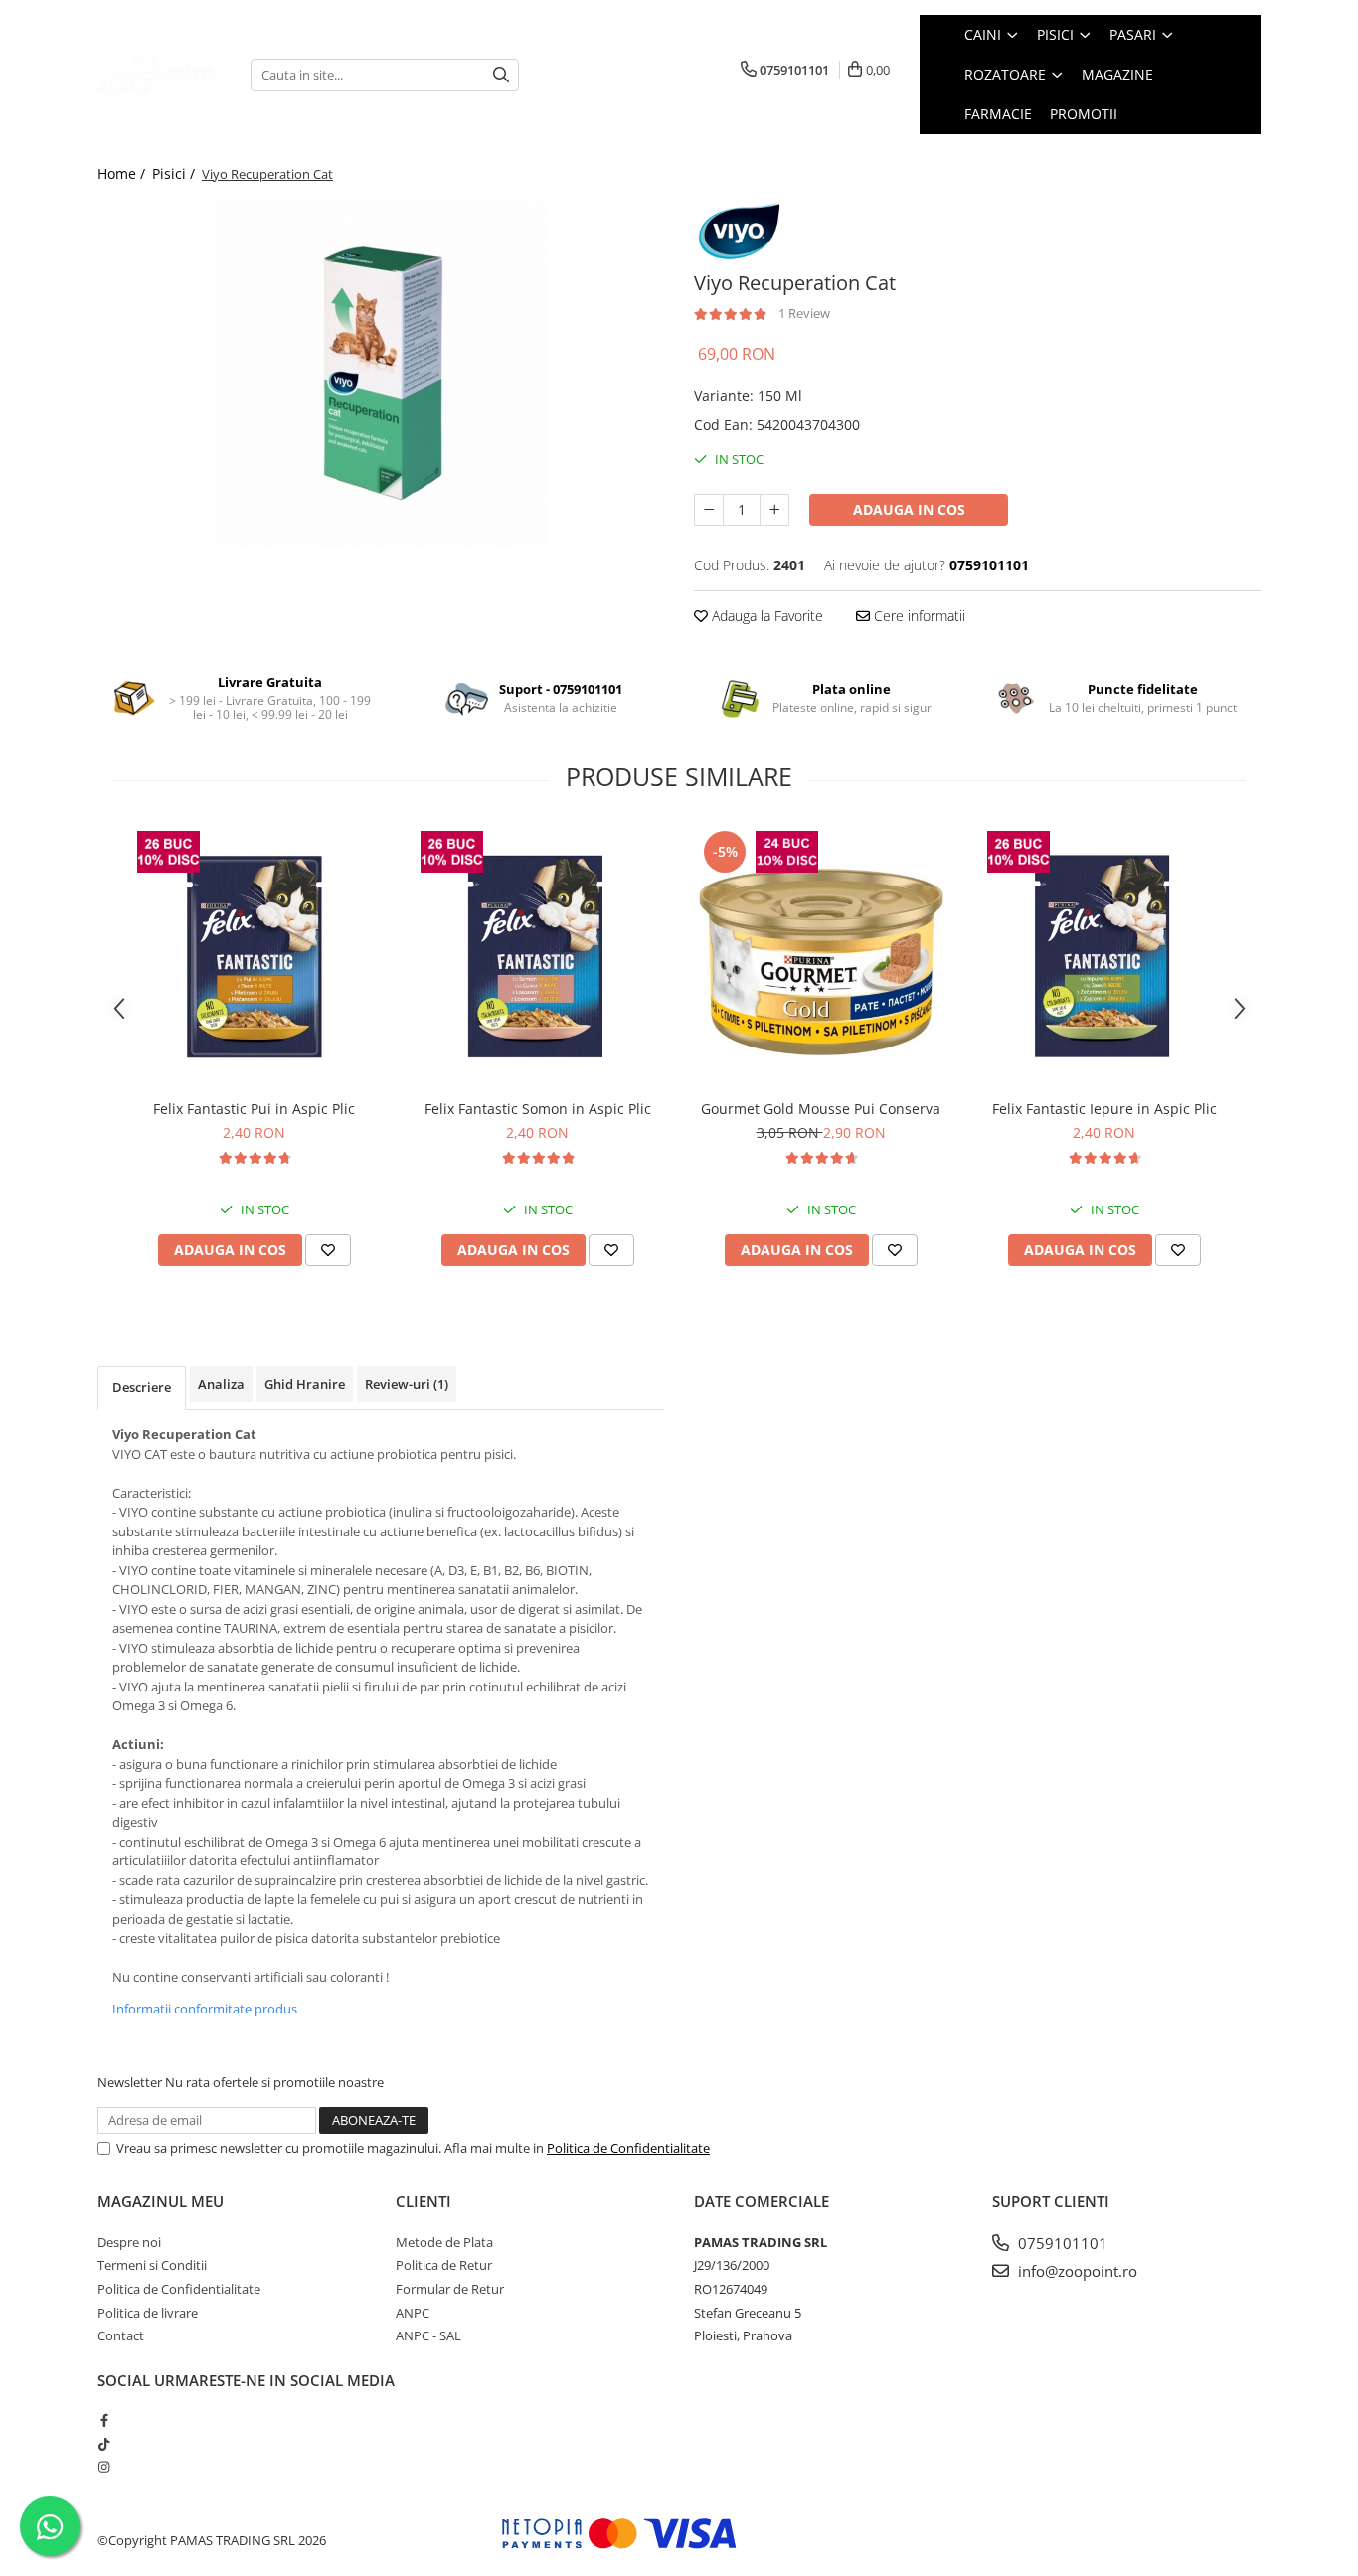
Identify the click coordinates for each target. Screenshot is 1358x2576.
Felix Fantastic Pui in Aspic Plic (254, 1109)
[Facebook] (104, 2420)
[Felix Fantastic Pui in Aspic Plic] (254, 958)
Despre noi (129, 2242)
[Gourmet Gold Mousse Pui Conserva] (821, 958)
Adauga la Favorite (765, 616)
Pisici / (175, 173)
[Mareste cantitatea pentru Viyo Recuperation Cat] (774, 510)
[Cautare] (501, 75)
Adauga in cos (909, 509)
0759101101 (1061, 2243)
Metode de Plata (444, 2242)
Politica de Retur (444, 2265)
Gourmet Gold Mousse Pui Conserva (821, 1109)
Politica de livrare (148, 2313)
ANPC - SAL (428, 2335)
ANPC (413, 2313)
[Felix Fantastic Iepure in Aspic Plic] (1104, 958)
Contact (121, 2335)
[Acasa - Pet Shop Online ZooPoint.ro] (159, 75)
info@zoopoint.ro (1076, 2271)
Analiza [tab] (221, 1384)
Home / (123, 173)
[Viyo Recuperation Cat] (381, 373)
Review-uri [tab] (407, 1384)
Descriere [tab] (142, 1387)
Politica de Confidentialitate (628, 2148)
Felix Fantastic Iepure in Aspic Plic (1104, 1109)
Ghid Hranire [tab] (305, 1384)
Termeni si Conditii (152, 2265)
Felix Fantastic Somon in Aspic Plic (538, 1109)
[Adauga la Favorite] (328, 1250)
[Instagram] (104, 2467)
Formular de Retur (450, 2289)
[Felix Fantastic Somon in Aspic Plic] (537, 958)
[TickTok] (104, 2444)
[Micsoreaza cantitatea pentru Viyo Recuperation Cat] (709, 510)
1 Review (804, 313)
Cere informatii (918, 616)
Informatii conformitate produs (205, 2009)
